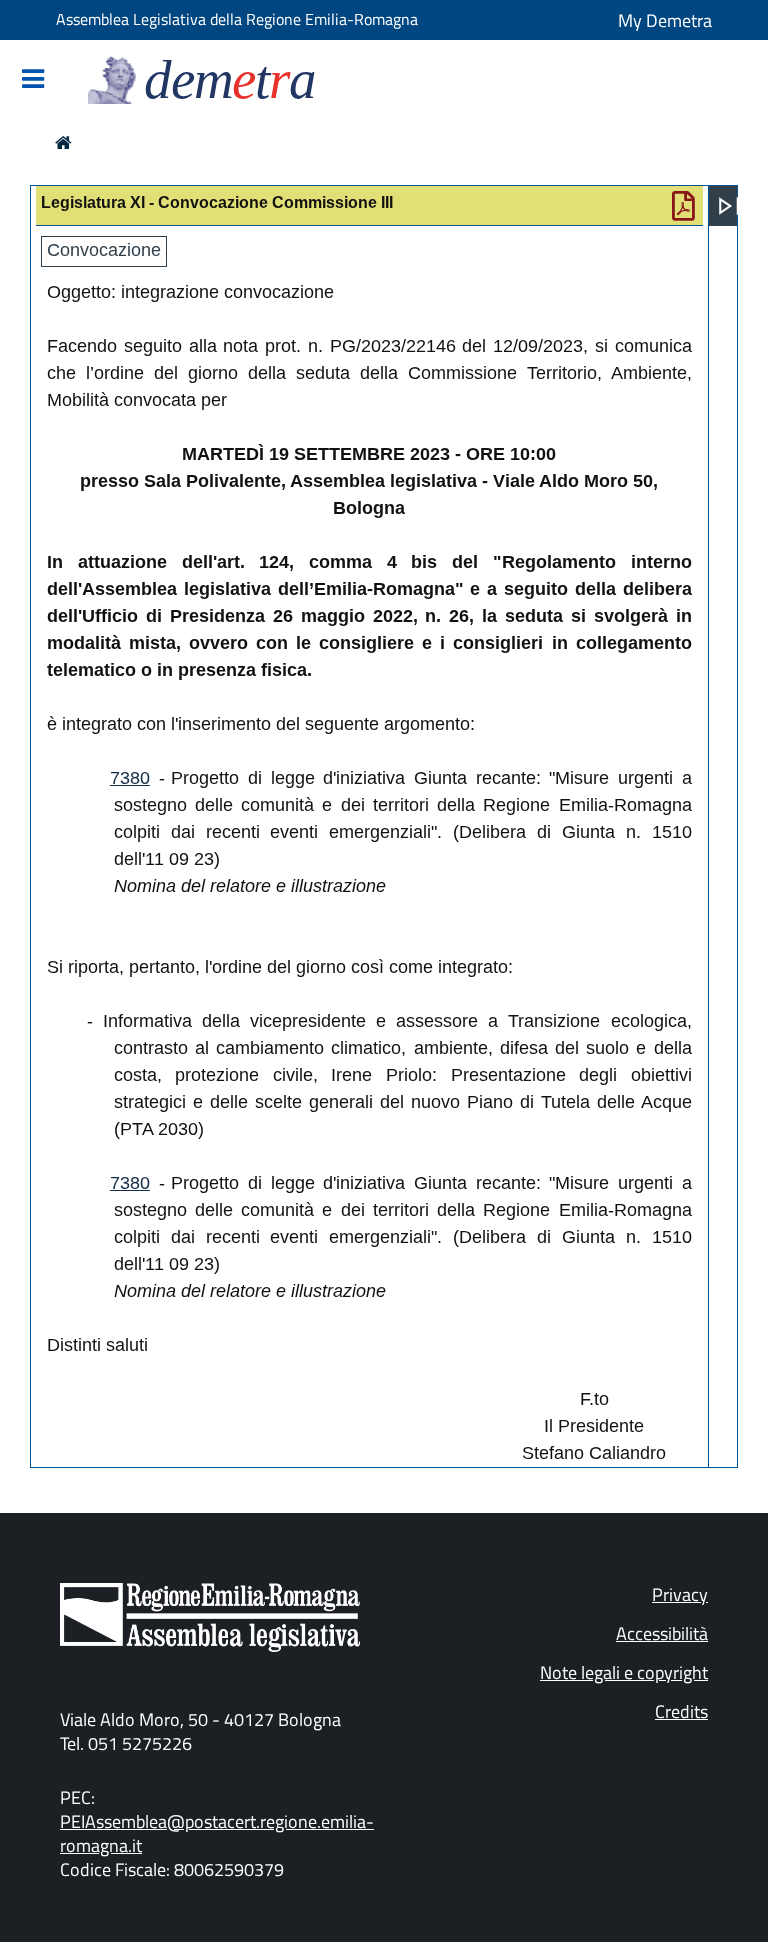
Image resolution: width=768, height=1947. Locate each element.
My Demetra (665, 20)
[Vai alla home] (63, 142)
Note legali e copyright (624, 1672)
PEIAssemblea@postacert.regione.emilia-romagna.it (217, 1833)
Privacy (680, 1594)
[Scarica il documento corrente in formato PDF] (683, 211)
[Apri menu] (729, 206)
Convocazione (104, 250)
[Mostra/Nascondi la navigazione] (33, 80)
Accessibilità (662, 1633)
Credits (681, 1711)
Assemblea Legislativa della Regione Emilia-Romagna (237, 19)
